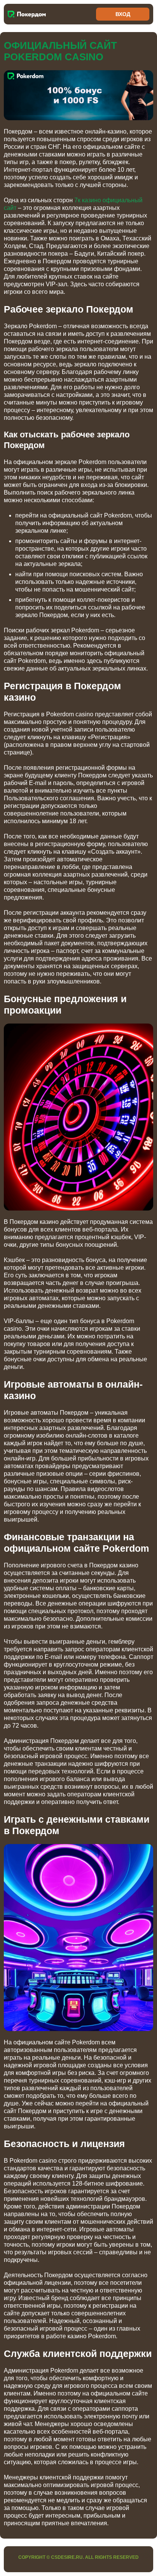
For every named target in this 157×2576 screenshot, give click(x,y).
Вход (123, 14)
